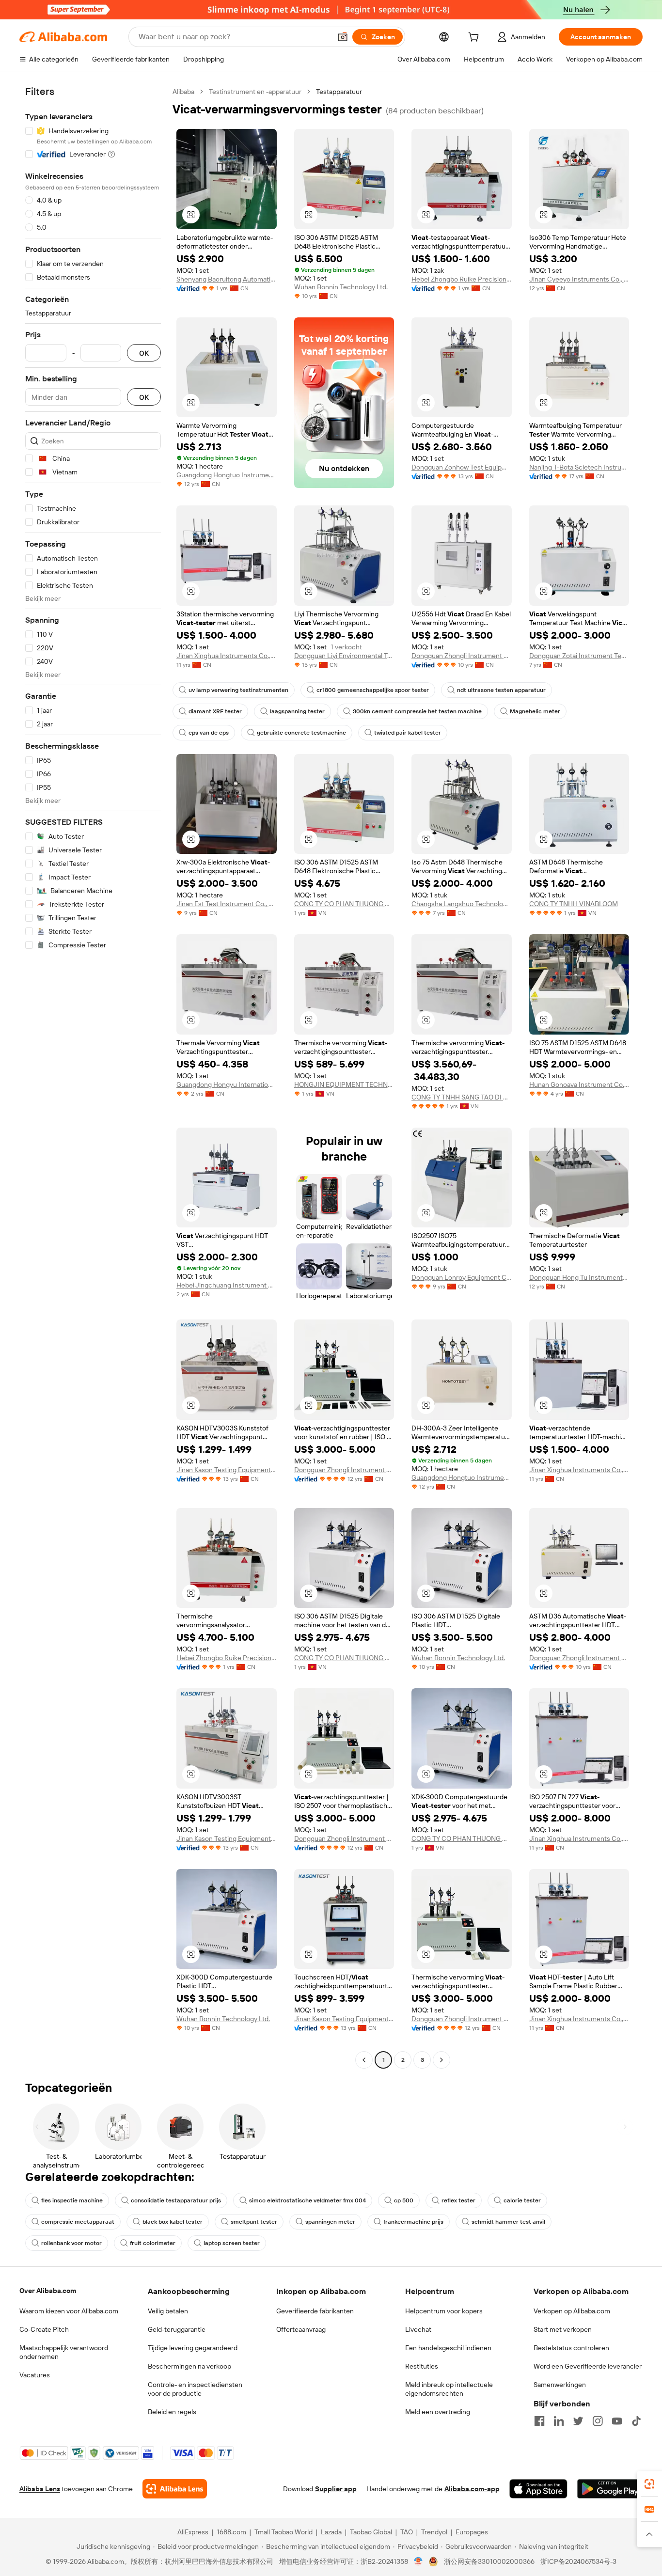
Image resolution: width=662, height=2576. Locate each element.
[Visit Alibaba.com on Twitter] (578, 2421)
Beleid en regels (172, 2412)
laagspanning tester (297, 711)
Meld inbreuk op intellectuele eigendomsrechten (449, 2389)
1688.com (231, 2532)
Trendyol (434, 2532)
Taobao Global (371, 2532)
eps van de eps (209, 733)
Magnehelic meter (535, 711)
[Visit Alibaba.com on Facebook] (539, 2421)
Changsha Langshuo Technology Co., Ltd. (462, 904)
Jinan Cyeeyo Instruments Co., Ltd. (579, 279)
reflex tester (458, 2200)
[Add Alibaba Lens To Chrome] (175, 2489)
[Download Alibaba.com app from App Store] (538, 2489)
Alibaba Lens (40, 2489)
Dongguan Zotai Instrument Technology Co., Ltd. (579, 656)
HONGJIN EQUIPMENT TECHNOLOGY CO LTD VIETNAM (344, 1084)
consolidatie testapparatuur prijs (176, 2200)
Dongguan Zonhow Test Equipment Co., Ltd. (462, 467)
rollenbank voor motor (71, 2243)
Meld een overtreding (438, 2412)
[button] (343, 37)
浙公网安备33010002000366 (489, 2561)
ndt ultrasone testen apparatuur (501, 690)
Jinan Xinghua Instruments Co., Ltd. (227, 656)
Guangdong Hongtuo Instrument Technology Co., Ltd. (227, 475)
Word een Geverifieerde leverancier (588, 2366)
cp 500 (404, 2200)
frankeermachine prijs (413, 2222)
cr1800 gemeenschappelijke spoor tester (373, 690)
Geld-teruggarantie (177, 2329)
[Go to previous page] (364, 2060)
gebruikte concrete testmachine (301, 733)
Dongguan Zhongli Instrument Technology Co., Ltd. (462, 656)
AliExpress (193, 2532)
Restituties (422, 2366)
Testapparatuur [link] (339, 92)
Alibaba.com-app (472, 2489)
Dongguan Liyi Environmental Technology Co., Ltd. (344, 656)
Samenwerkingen (560, 2385)
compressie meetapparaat (78, 2222)
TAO (407, 2532)
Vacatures (35, 2375)
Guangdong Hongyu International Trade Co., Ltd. (227, 1084)
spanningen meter (330, 2222)
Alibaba (183, 92)
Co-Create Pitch (44, 2329)
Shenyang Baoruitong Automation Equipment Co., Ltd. (227, 279)
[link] (649, 2484)
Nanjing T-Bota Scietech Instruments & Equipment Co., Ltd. (579, 467)
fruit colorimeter (153, 2243)
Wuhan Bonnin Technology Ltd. (341, 287)
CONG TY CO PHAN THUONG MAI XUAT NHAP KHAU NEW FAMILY (344, 904)
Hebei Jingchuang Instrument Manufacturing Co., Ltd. (227, 1285)
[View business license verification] (418, 2561)
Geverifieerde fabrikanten (315, 2311)
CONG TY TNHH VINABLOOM (574, 904)
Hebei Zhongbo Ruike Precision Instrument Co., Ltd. (462, 279)
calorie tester (522, 2200)
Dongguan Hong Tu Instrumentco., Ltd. (579, 1277)
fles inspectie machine (72, 2200)
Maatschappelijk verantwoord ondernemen (64, 2352)
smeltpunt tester (254, 2222)
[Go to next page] (441, 2060)
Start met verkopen (563, 2329)
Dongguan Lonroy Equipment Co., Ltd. (462, 1277)
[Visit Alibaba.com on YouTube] (617, 2421)
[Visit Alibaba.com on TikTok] (636, 2421)
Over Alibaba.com (48, 2291)
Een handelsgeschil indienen (448, 2348)
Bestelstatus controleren (571, 2348)
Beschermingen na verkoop (189, 2366)
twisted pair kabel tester (408, 733)
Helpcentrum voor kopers (444, 2311)
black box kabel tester (173, 2222)
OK (144, 353)
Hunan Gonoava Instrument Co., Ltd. (579, 1084)
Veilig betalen (168, 2311)
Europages (472, 2532)
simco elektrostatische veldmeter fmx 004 (307, 2200)
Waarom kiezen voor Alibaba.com (69, 2311)
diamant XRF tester (215, 711)
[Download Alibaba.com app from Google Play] (610, 2489)
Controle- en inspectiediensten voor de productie (195, 2389)
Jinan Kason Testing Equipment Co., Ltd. (227, 1470)
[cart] (475, 38)
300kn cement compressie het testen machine (417, 711)
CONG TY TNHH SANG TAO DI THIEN (462, 1097)
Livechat (418, 2329)
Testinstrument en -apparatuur (255, 92)
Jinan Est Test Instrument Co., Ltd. (227, 904)
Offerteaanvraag (301, 2329)
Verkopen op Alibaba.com (572, 2311)
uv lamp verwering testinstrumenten (238, 690)
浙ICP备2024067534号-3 (578, 2561)
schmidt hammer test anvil (508, 2222)
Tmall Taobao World (284, 2532)
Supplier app (336, 2489)
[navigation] (93, 1077)
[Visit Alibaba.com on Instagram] (598, 2421)
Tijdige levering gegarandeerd (193, 2348)
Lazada (331, 2532)
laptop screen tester (232, 2243)
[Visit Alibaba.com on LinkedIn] (559, 2421)
